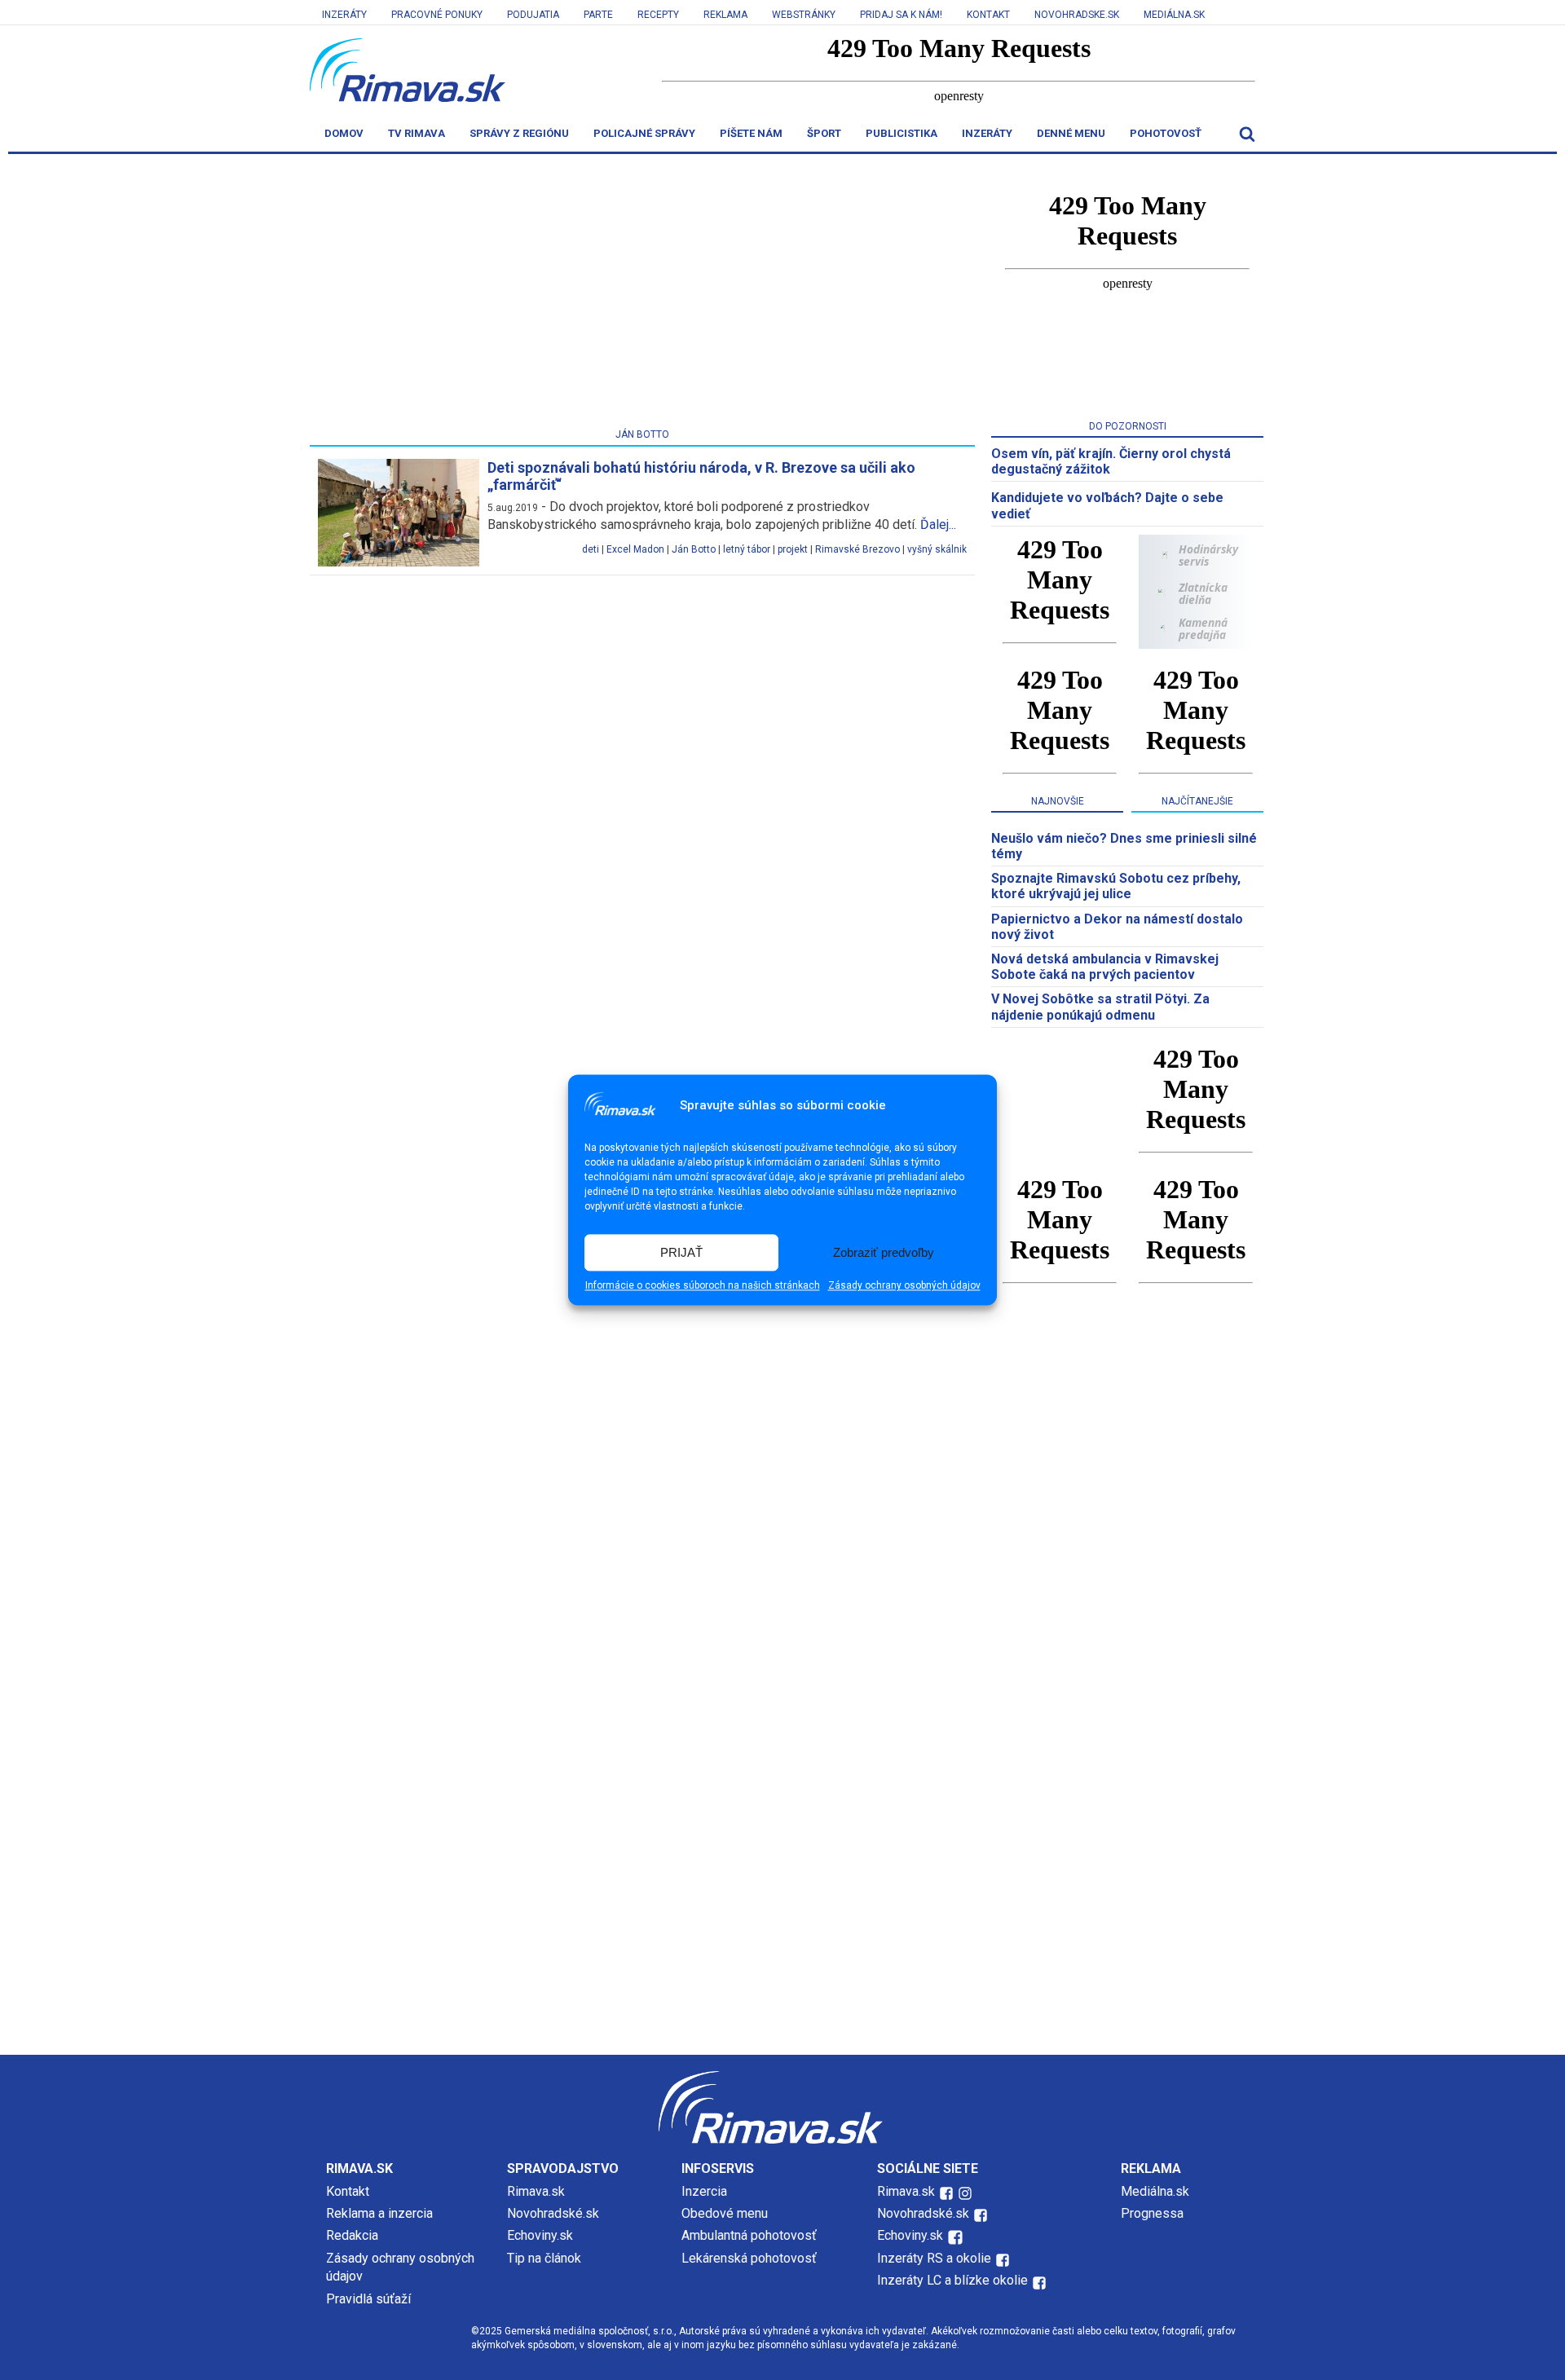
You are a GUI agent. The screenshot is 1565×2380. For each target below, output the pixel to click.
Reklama (725, 15)
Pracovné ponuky (437, 15)
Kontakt (988, 15)
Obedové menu (725, 2213)
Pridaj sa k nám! (901, 15)
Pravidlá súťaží (368, 2299)
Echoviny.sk (540, 2235)
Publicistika (902, 133)
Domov (344, 133)
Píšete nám (751, 133)
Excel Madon (635, 549)
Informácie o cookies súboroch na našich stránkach (703, 1286)
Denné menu (1071, 133)
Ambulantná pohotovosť (751, 2235)
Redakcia (352, 2235)
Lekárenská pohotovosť (751, 2258)
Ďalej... (938, 524)
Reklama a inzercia (379, 2213)
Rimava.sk (536, 2191)
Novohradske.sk (1077, 15)
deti (591, 549)
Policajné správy (644, 133)
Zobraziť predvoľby (884, 1252)
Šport (824, 133)
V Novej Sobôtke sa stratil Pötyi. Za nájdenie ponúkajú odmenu (1100, 1007)
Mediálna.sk (1174, 15)
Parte (598, 15)
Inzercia (704, 2191)
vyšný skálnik (937, 549)
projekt (793, 549)
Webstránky (804, 15)
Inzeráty (344, 15)
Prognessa (1152, 2213)
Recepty (658, 15)
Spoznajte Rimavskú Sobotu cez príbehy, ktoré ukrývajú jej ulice (1116, 886)
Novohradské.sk (553, 2213)
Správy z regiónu (519, 133)
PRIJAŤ (681, 1252)
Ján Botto (694, 549)
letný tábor (747, 549)
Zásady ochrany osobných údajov (904, 1286)
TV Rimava (417, 133)
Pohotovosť (1166, 133)
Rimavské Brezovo (857, 549)
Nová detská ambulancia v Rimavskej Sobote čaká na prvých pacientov (1105, 967)
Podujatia (533, 15)
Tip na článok (544, 2258)
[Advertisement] (642, 294)
